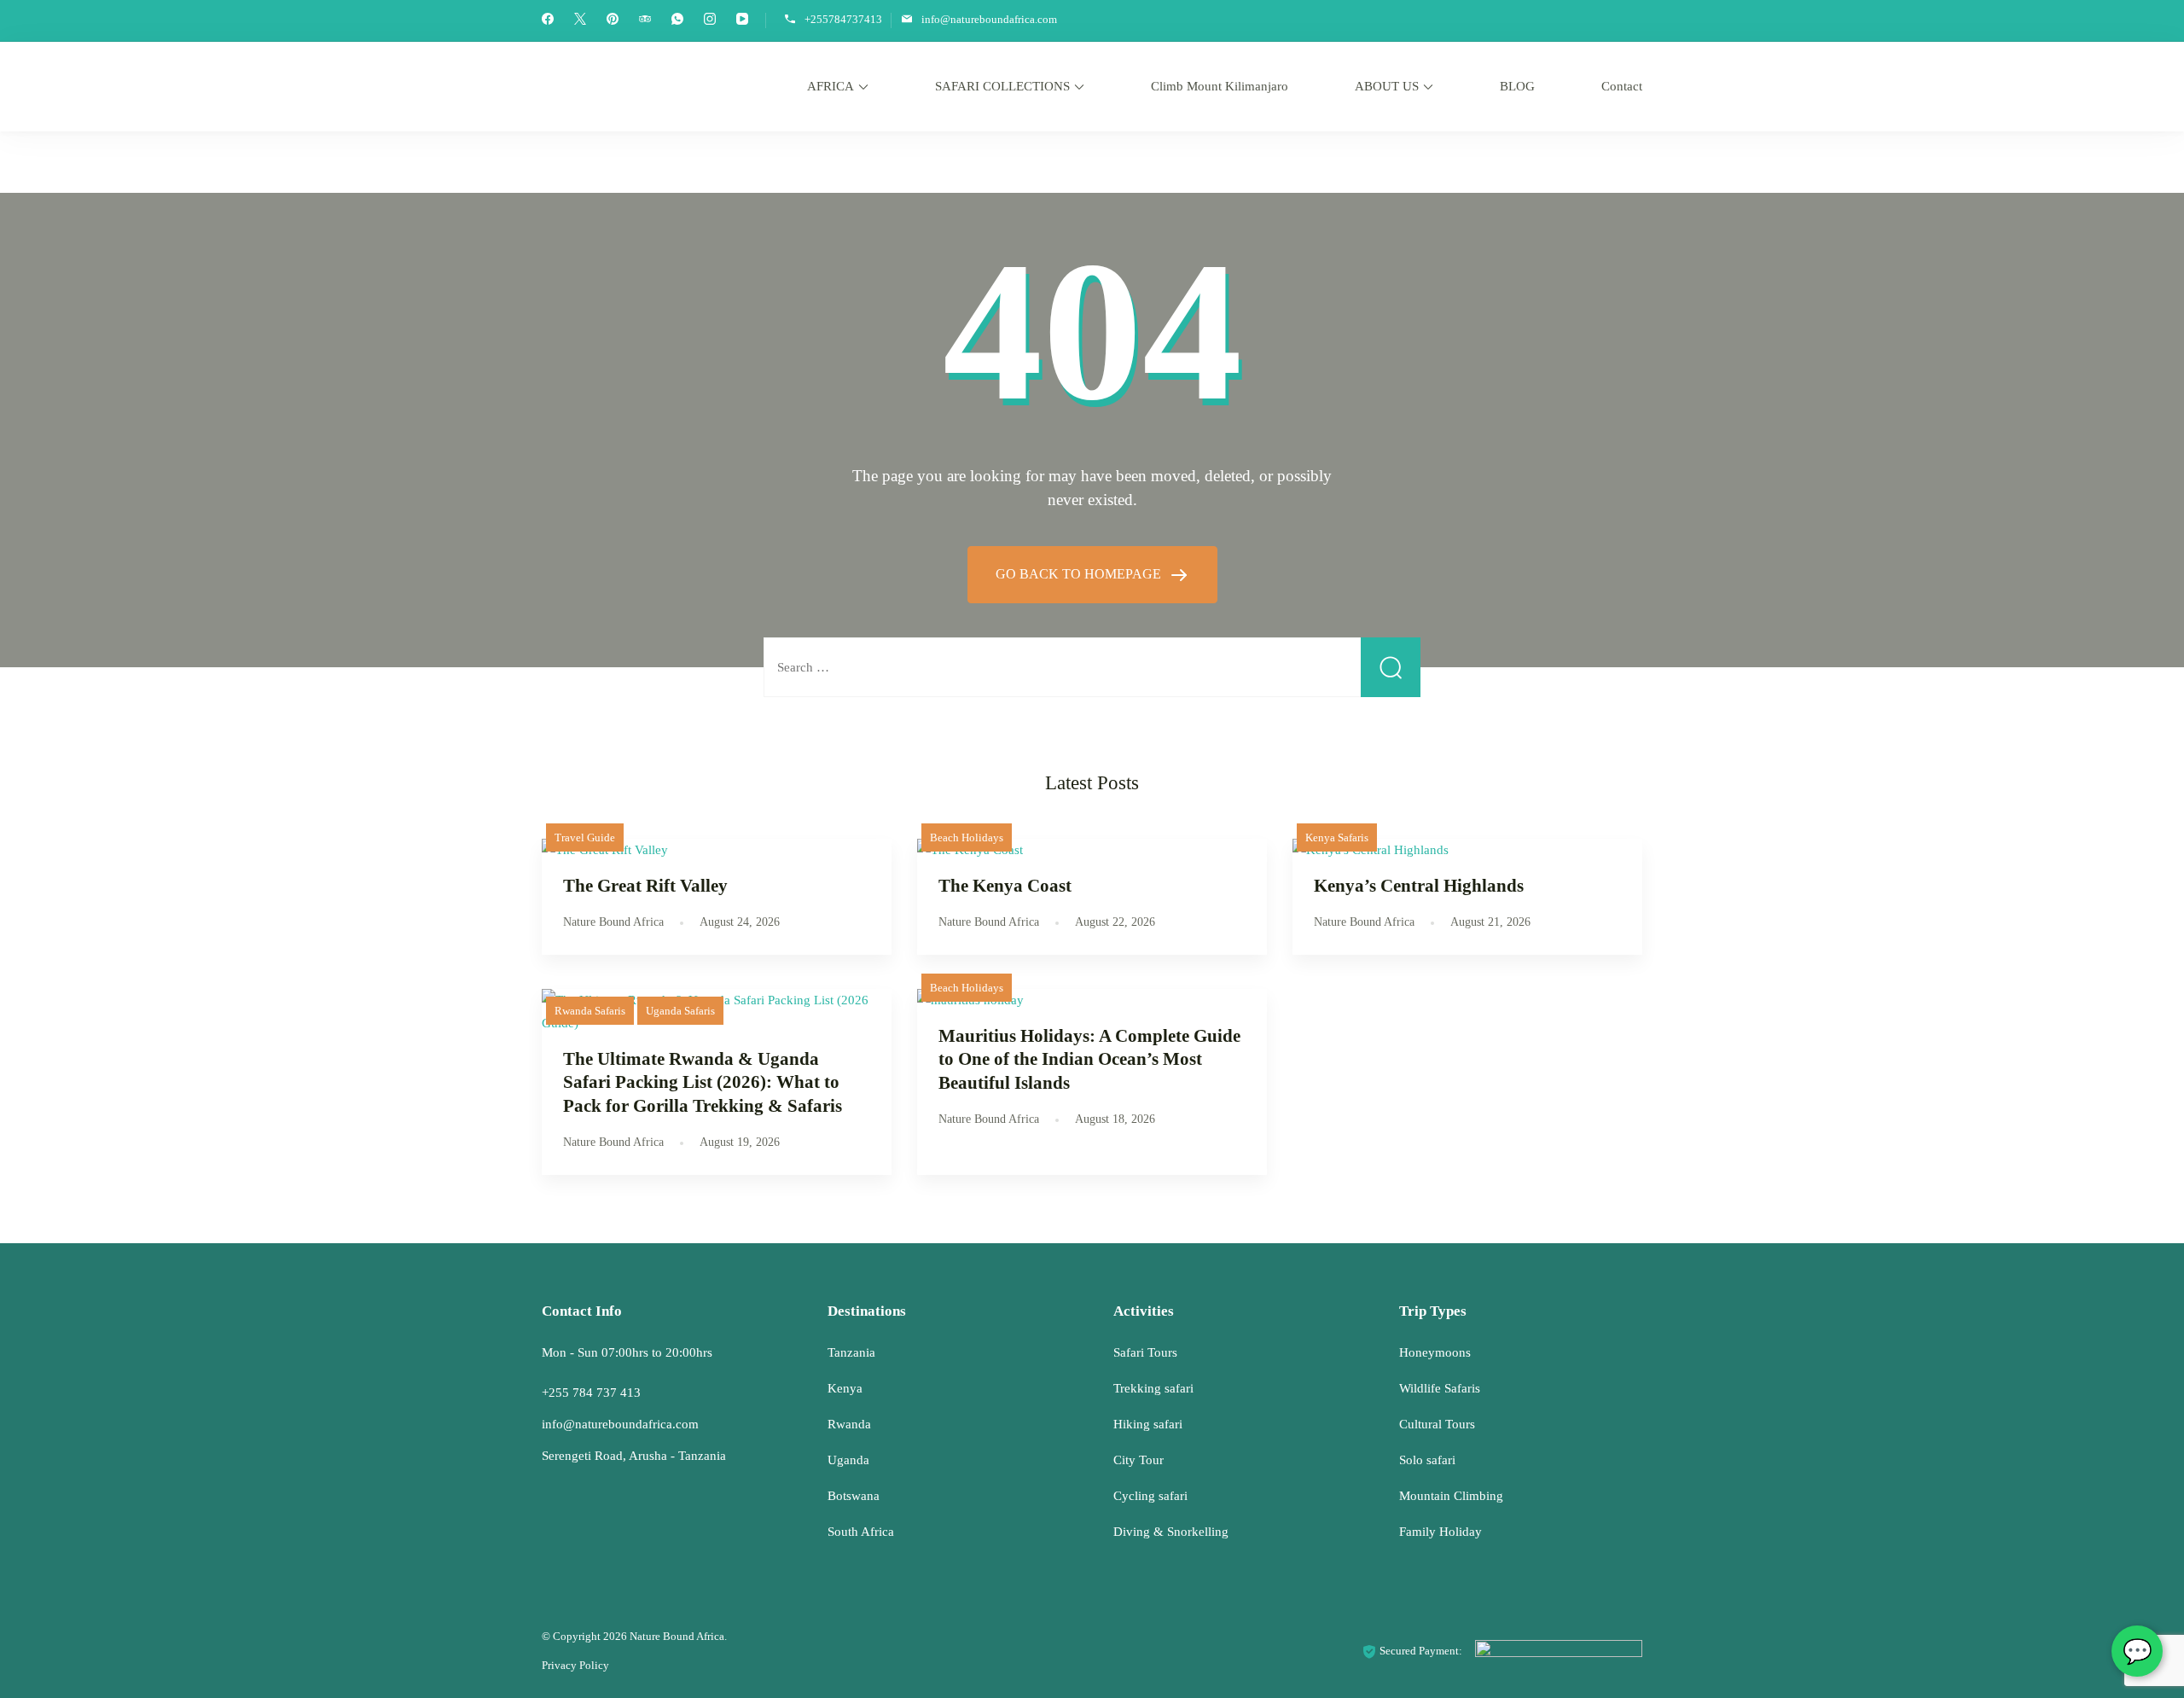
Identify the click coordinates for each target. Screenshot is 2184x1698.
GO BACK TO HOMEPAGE (1080, 574)
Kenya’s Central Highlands (1419, 886)
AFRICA (831, 86)
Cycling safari (1150, 1496)
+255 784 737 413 (591, 1393)
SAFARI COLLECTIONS (1002, 86)
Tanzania (851, 1352)
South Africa (861, 1532)
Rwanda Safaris (590, 1011)
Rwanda (849, 1424)
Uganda (848, 1460)
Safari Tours (1145, 1352)
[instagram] (710, 21)
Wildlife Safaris (1440, 1388)
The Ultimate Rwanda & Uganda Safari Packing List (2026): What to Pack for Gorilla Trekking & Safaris (703, 1082)
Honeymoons (1435, 1352)
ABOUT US (1387, 86)
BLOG (1517, 86)
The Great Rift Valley (645, 886)
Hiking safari (1148, 1424)
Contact (1622, 86)
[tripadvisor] (645, 21)
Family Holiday (1441, 1532)
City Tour (1138, 1460)
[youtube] (742, 21)
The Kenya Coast (1005, 886)
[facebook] (548, 21)
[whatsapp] (677, 21)
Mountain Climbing (1451, 1496)
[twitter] (580, 21)
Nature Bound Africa (677, 1636)
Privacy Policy (575, 1665)
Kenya (845, 1388)
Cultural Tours (1437, 1424)
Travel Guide (585, 837)
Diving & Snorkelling (1171, 1532)
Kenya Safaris (1337, 837)
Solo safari (1427, 1460)
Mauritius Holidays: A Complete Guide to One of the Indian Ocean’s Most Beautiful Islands (1089, 1059)
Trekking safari (1153, 1388)
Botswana (854, 1496)
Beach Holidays (967, 837)
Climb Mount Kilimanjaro (1220, 86)
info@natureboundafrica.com (989, 19)
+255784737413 (843, 19)
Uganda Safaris (680, 1011)
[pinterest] (613, 21)
